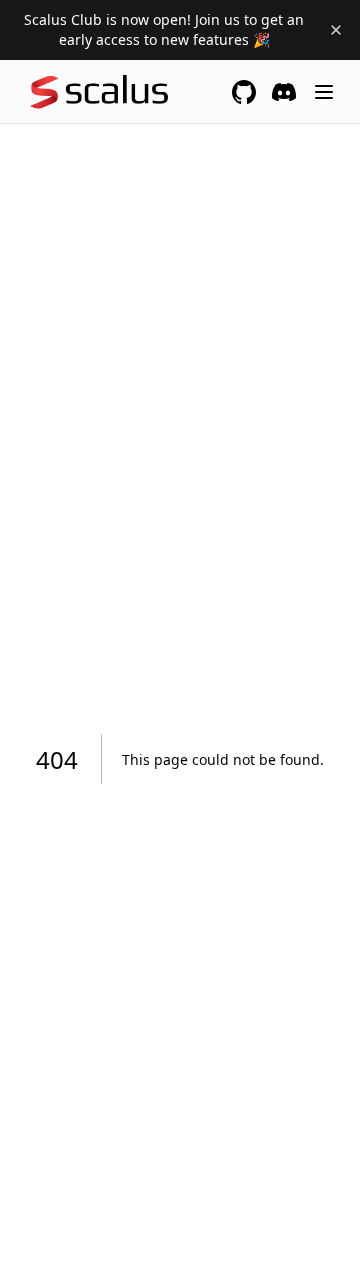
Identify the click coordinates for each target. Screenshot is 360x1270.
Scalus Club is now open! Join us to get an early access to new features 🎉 (164, 29)
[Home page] (102, 92)
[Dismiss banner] (336, 30)
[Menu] (324, 92)
